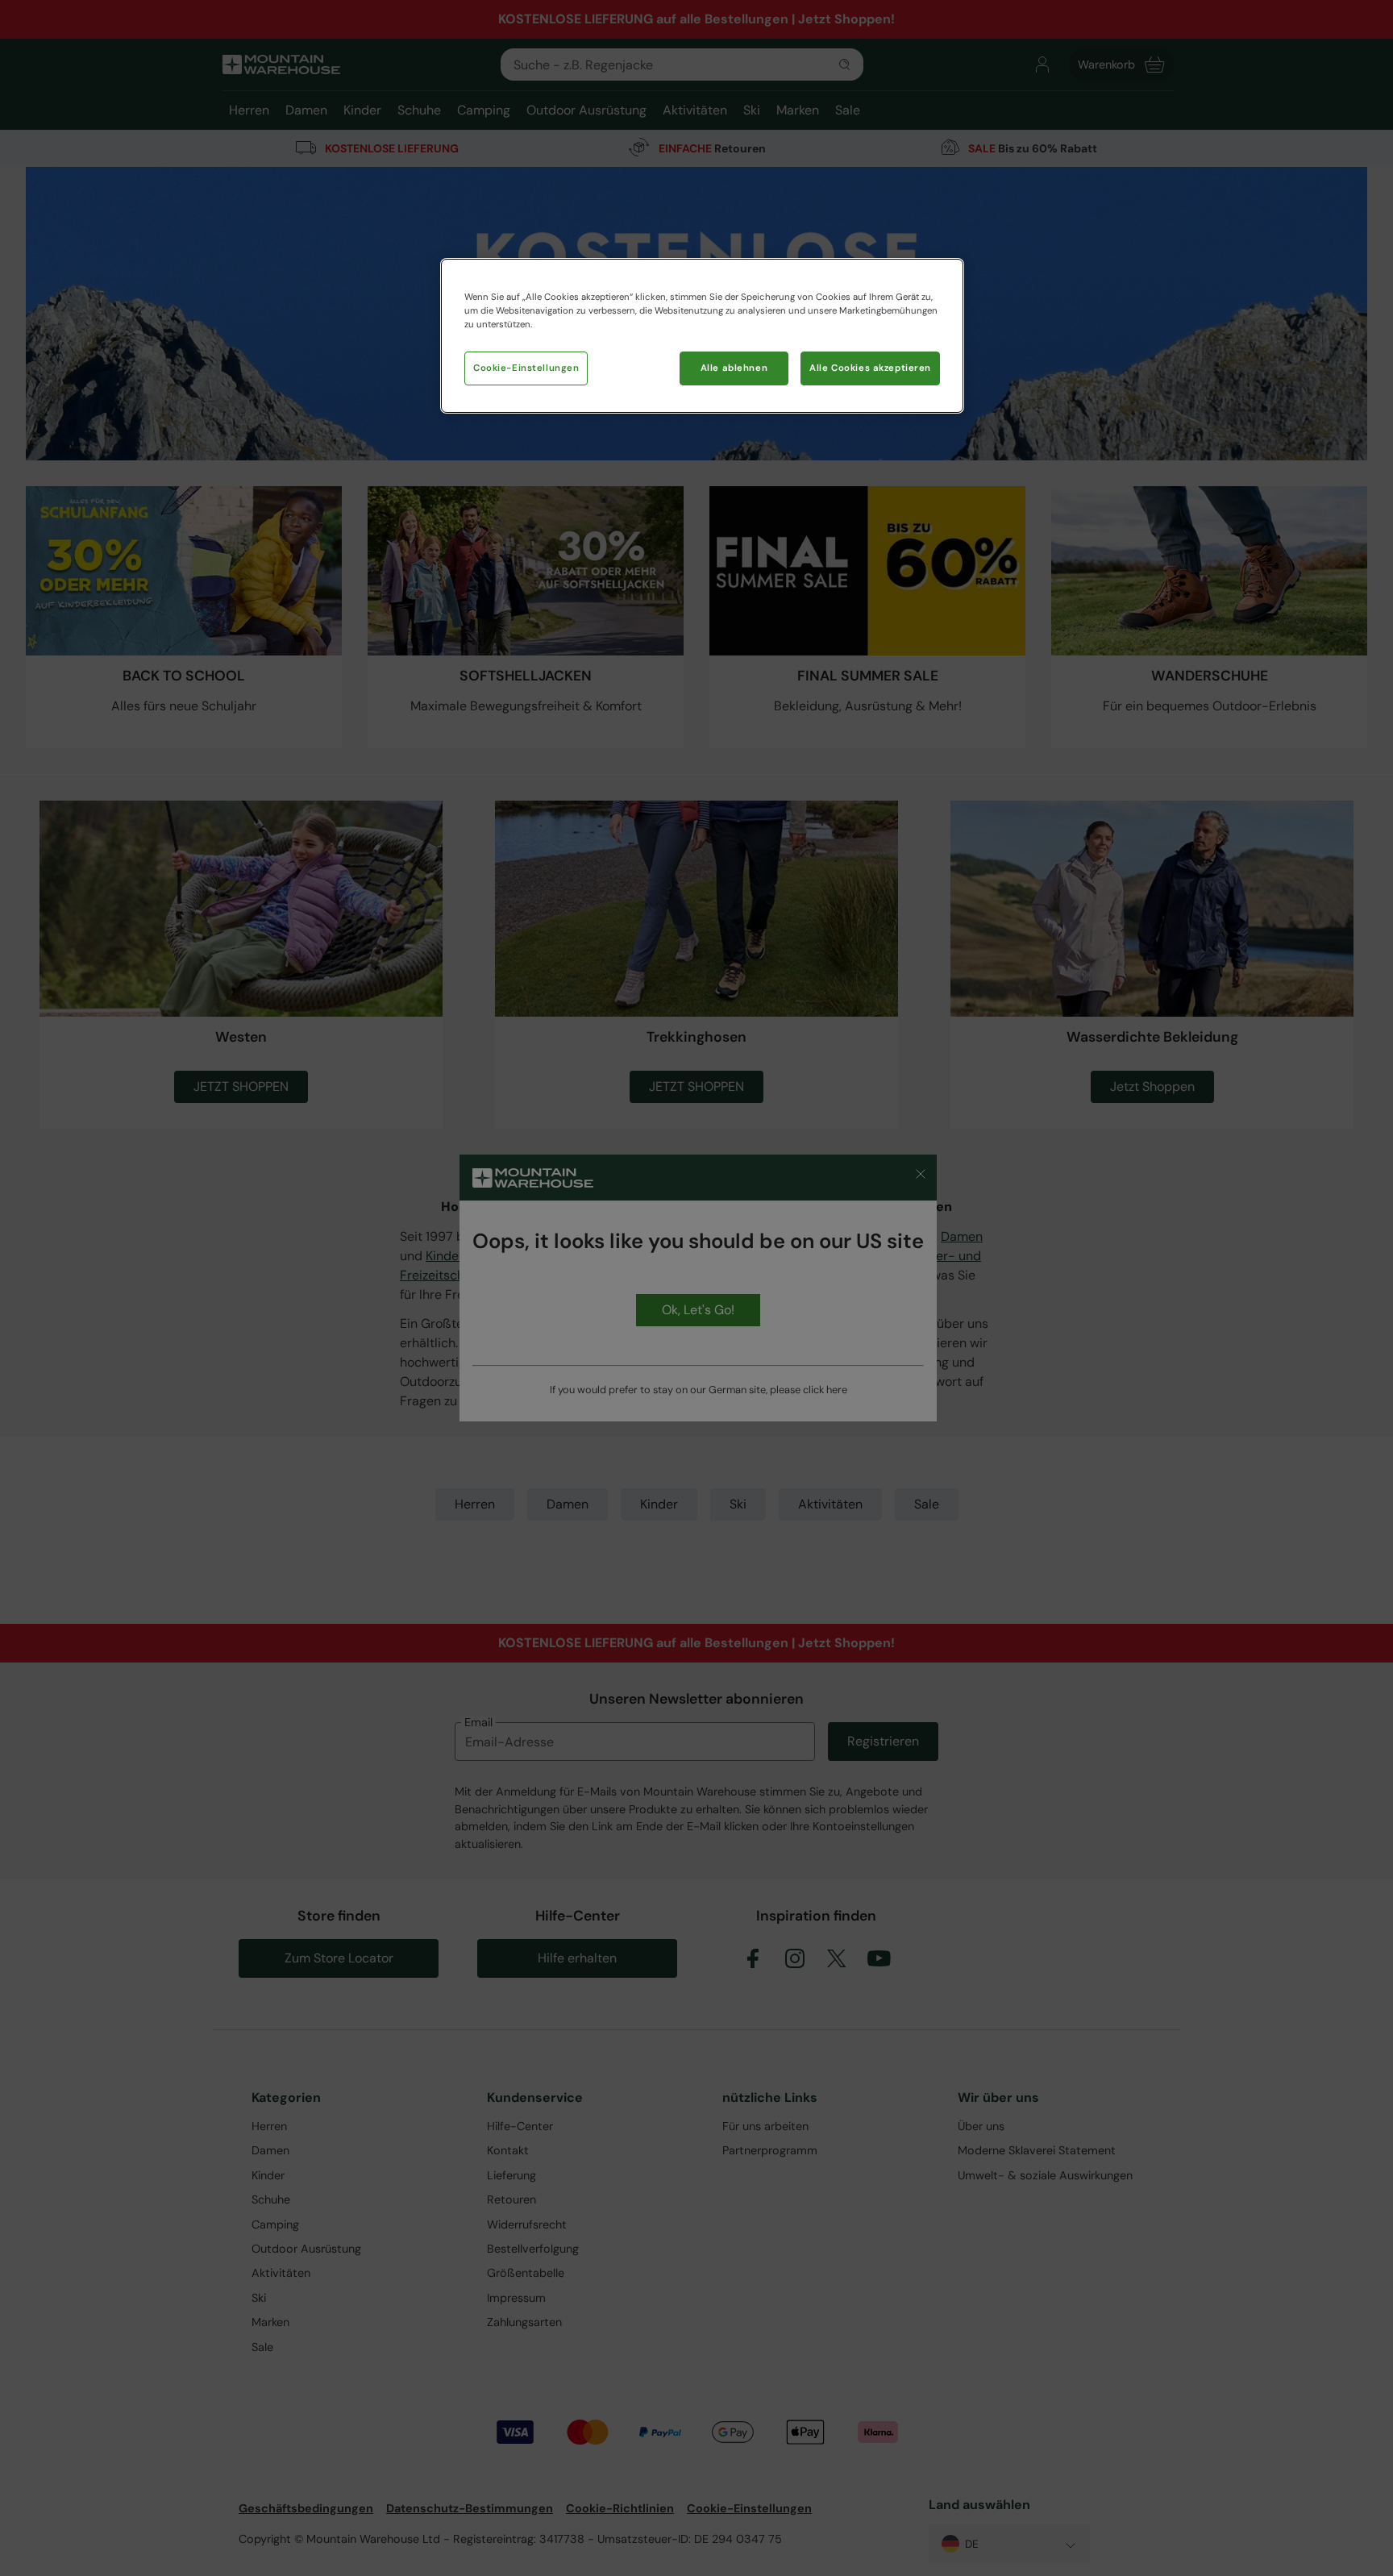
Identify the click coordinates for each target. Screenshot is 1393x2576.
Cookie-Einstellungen (526, 368)
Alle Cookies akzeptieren (870, 368)
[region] (702, 336)
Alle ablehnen (734, 368)
